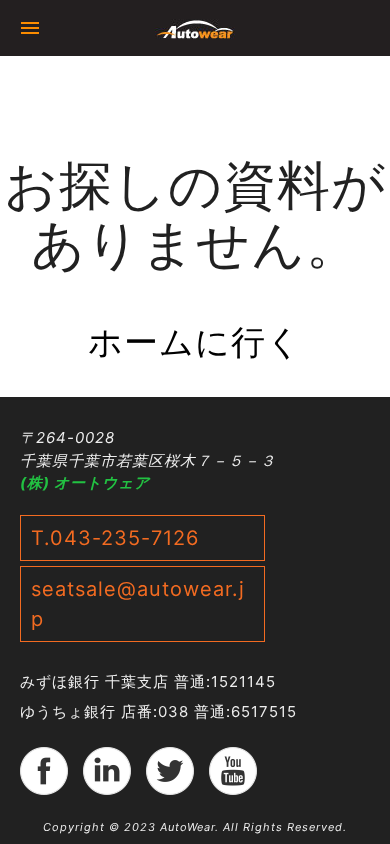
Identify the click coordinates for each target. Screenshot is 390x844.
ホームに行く (195, 341)
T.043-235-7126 (115, 538)
